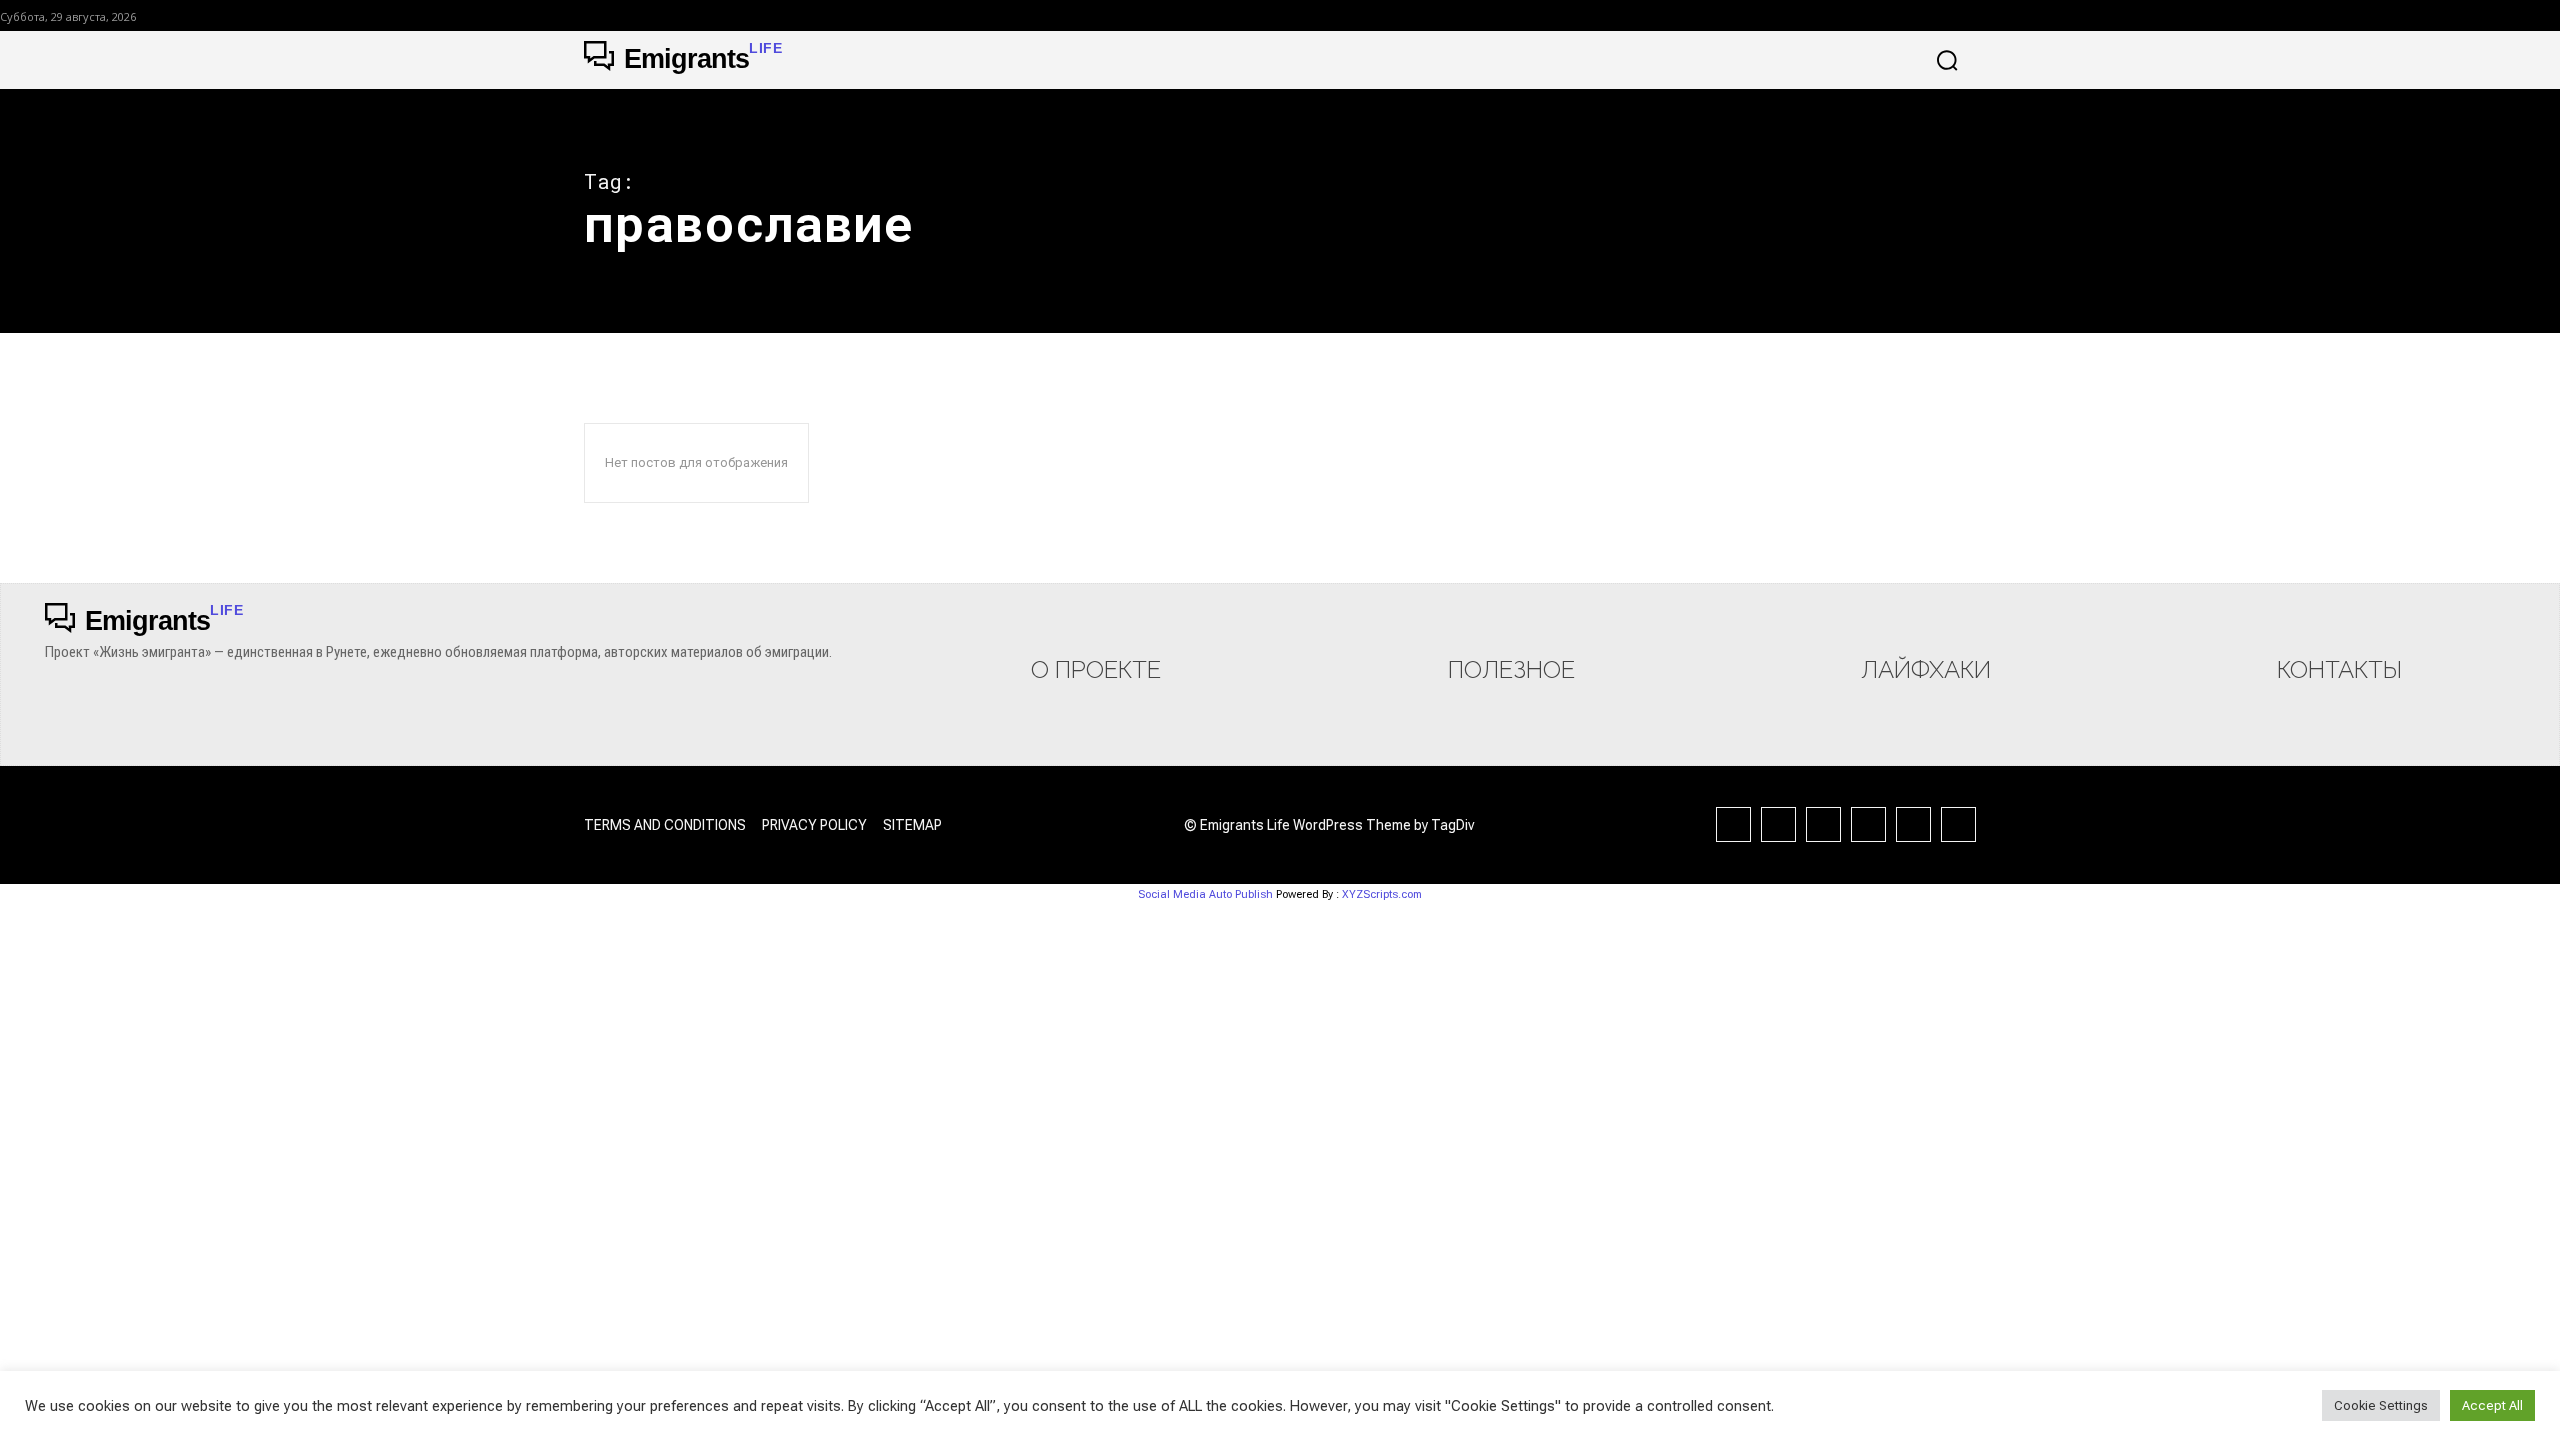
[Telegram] (1868, 824)
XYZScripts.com (1382, 894)
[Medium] (1823, 824)
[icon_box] (1096, 648)
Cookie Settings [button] (2381, 1405)
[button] (1947, 60)
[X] (1913, 824)
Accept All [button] (2492, 1405)
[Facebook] (1733, 824)
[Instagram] (1778, 824)
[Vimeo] (1958, 824)
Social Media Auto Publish (1205, 894)
